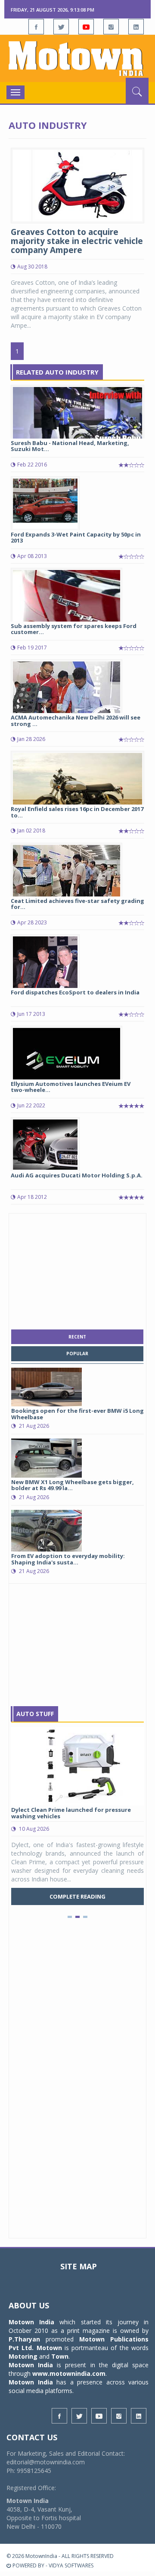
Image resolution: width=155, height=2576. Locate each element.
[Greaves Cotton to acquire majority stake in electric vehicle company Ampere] (77, 185)
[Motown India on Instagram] (111, 27)
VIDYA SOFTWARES (71, 2565)
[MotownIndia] (77, 58)
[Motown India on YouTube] (86, 27)
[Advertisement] (77, 1269)
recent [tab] (77, 1337)
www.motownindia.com (69, 2373)
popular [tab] (77, 1354)
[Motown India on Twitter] (61, 27)
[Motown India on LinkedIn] (136, 27)
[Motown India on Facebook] (36, 27)
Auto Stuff (35, 1714)
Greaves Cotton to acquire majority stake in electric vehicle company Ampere (77, 241)
